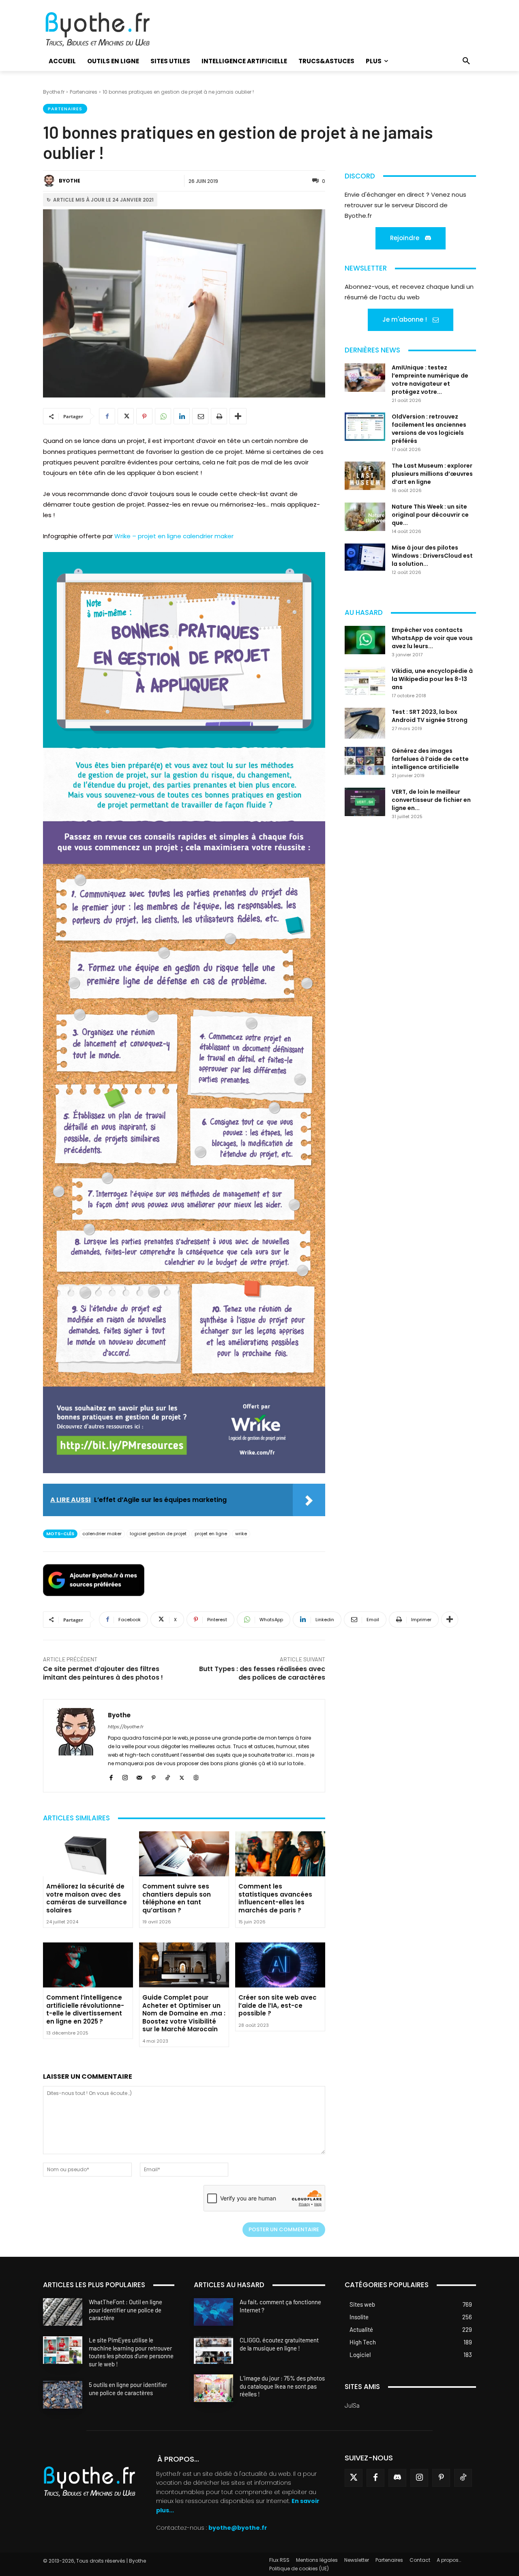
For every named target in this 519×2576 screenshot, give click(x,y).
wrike (241, 1534)
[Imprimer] (219, 416)
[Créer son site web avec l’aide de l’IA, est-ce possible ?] (280, 1965)
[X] (126, 416)
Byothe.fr (54, 92)
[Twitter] (354, 2478)
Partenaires (84, 92)
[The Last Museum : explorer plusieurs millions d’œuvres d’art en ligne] (365, 476)
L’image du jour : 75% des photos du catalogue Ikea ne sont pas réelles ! (282, 2386)
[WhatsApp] (163, 416)
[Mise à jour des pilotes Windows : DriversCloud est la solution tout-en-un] (365, 557)
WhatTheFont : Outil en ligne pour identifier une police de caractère (125, 2310)
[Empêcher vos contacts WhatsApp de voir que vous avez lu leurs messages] (365, 640)
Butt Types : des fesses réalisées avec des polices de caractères (262, 1673)
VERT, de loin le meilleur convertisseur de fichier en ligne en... (431, 800)
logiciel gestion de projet (158, 1534)
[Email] (200, 416)
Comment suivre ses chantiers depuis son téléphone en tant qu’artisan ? (177, 1898)
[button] (466, 61)
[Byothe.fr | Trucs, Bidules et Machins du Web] (111, 30)
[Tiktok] (463, 2478)
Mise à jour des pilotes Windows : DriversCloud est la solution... (432, 556)
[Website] (196, 1776)
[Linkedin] (182, 416)
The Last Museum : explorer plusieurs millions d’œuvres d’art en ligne (432, 474)
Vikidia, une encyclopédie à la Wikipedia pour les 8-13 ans (432, 679)
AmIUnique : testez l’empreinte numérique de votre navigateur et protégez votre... (430, 380)
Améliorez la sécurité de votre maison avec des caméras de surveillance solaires (87, 1898)
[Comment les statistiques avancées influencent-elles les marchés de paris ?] (280, 1854)
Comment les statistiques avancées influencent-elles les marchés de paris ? (275, 1898)
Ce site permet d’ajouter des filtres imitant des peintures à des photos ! (103, 1673)
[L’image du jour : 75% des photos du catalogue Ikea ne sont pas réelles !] (213, 2388)
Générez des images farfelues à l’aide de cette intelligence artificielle (430, 759)
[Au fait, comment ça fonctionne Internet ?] (213, 2312)
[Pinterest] (144, 416)
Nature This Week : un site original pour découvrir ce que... (430, 515)
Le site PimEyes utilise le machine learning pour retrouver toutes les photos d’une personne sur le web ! (131, 2352)
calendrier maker (102, 1534)
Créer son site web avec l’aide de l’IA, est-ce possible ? (278, 2005)
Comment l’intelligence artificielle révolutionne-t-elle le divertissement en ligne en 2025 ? (85, 2009)
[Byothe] (50, 181)
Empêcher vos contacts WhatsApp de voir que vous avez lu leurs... (432, 638)
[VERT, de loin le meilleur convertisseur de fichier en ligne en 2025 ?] (365, 802)
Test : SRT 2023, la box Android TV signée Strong (430, 716)
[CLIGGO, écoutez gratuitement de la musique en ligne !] (213, 2350)
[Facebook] (107, 416)
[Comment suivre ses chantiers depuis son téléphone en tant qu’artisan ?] (184, 1854)
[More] (238, 416)
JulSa (352, 2405)
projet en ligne (211, 1534)
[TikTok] (168, 1776)
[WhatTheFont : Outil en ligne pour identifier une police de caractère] (63, 2312)
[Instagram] (125, 1776)
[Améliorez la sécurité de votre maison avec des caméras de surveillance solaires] (88, 1854)
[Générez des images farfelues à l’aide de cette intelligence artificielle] (365, 761)
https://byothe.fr (126, 1727)
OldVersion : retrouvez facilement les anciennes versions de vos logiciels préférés (429, 429)
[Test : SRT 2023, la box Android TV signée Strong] (365, 723)
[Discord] (397, 2478)
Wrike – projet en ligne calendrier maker (174, 536)
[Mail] (139, 1776)
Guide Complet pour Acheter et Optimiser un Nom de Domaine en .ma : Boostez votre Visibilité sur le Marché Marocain (184, 2013)
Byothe (70, 181)
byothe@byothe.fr (238, 2528)
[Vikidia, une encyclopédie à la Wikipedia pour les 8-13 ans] (365, 681)
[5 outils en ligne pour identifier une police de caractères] (63, 2395)
